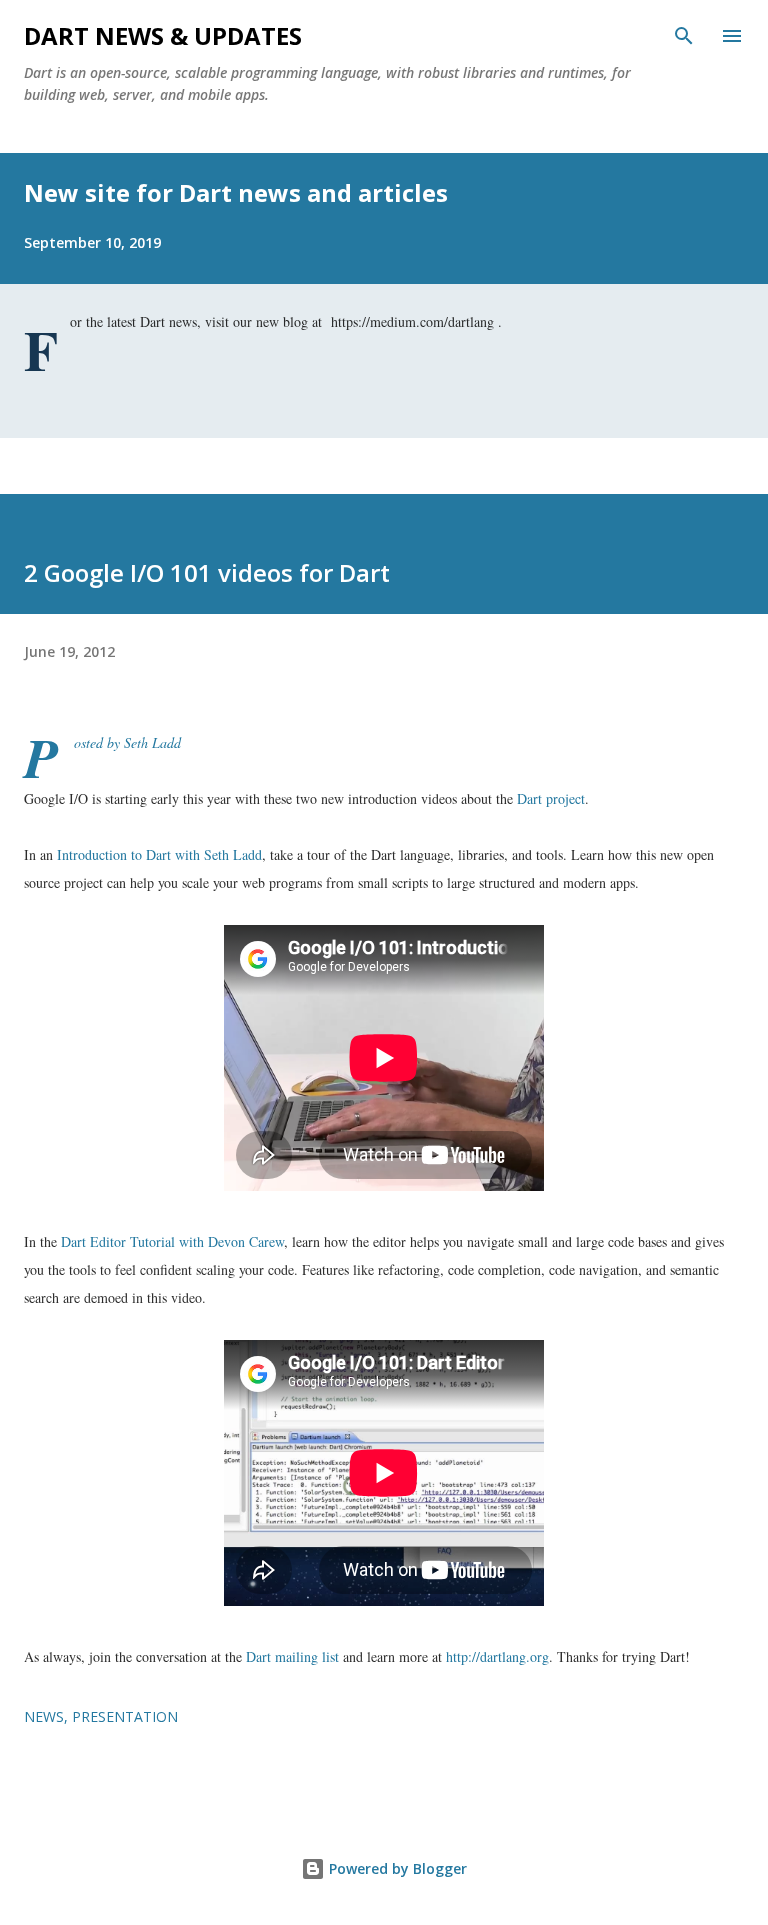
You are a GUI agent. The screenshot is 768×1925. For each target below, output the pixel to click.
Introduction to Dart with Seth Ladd (159, 854)
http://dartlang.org (497, 1656)
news (44, 1716)
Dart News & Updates (163, 35)
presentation (125, 1716)
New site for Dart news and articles (236, 192)
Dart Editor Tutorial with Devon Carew (172, 1241)
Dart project (551, 798)
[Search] (684, 36)
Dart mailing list (292, 1656)
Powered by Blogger (396, 1868)
